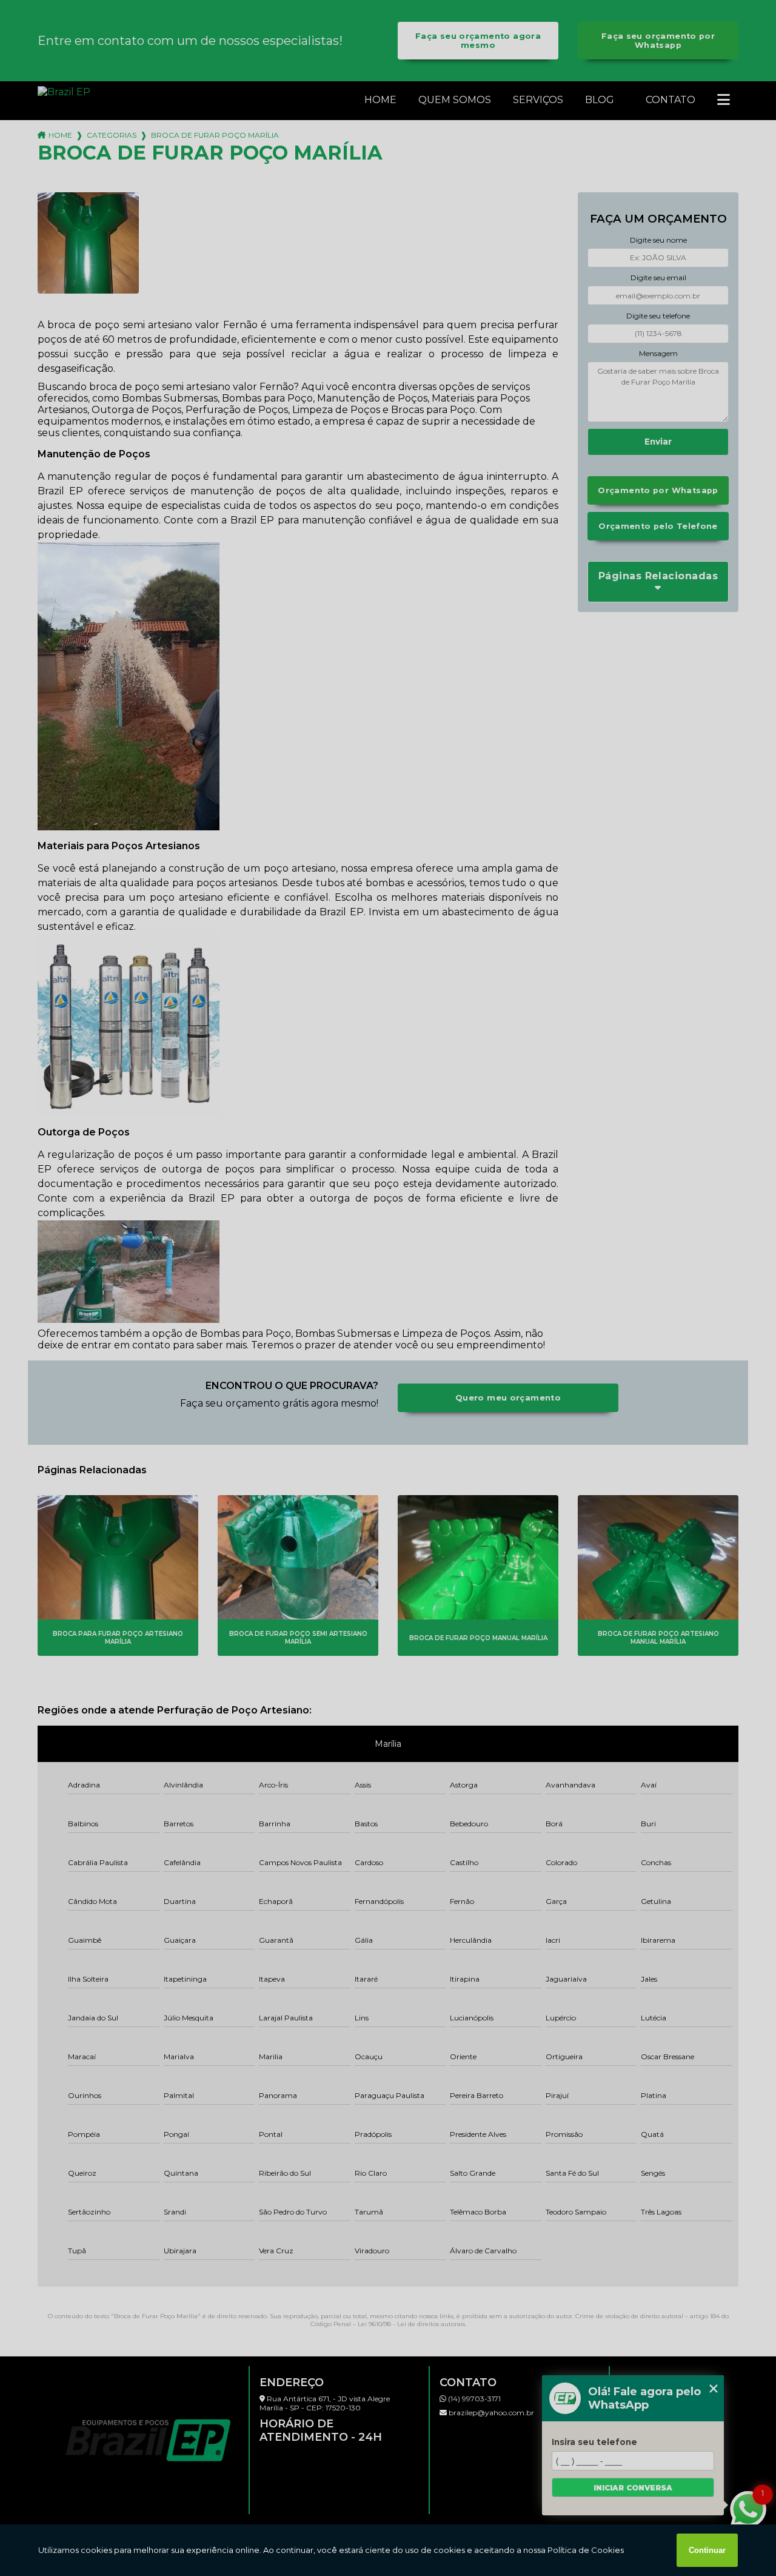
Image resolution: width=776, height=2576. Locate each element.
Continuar (707, 2550)
